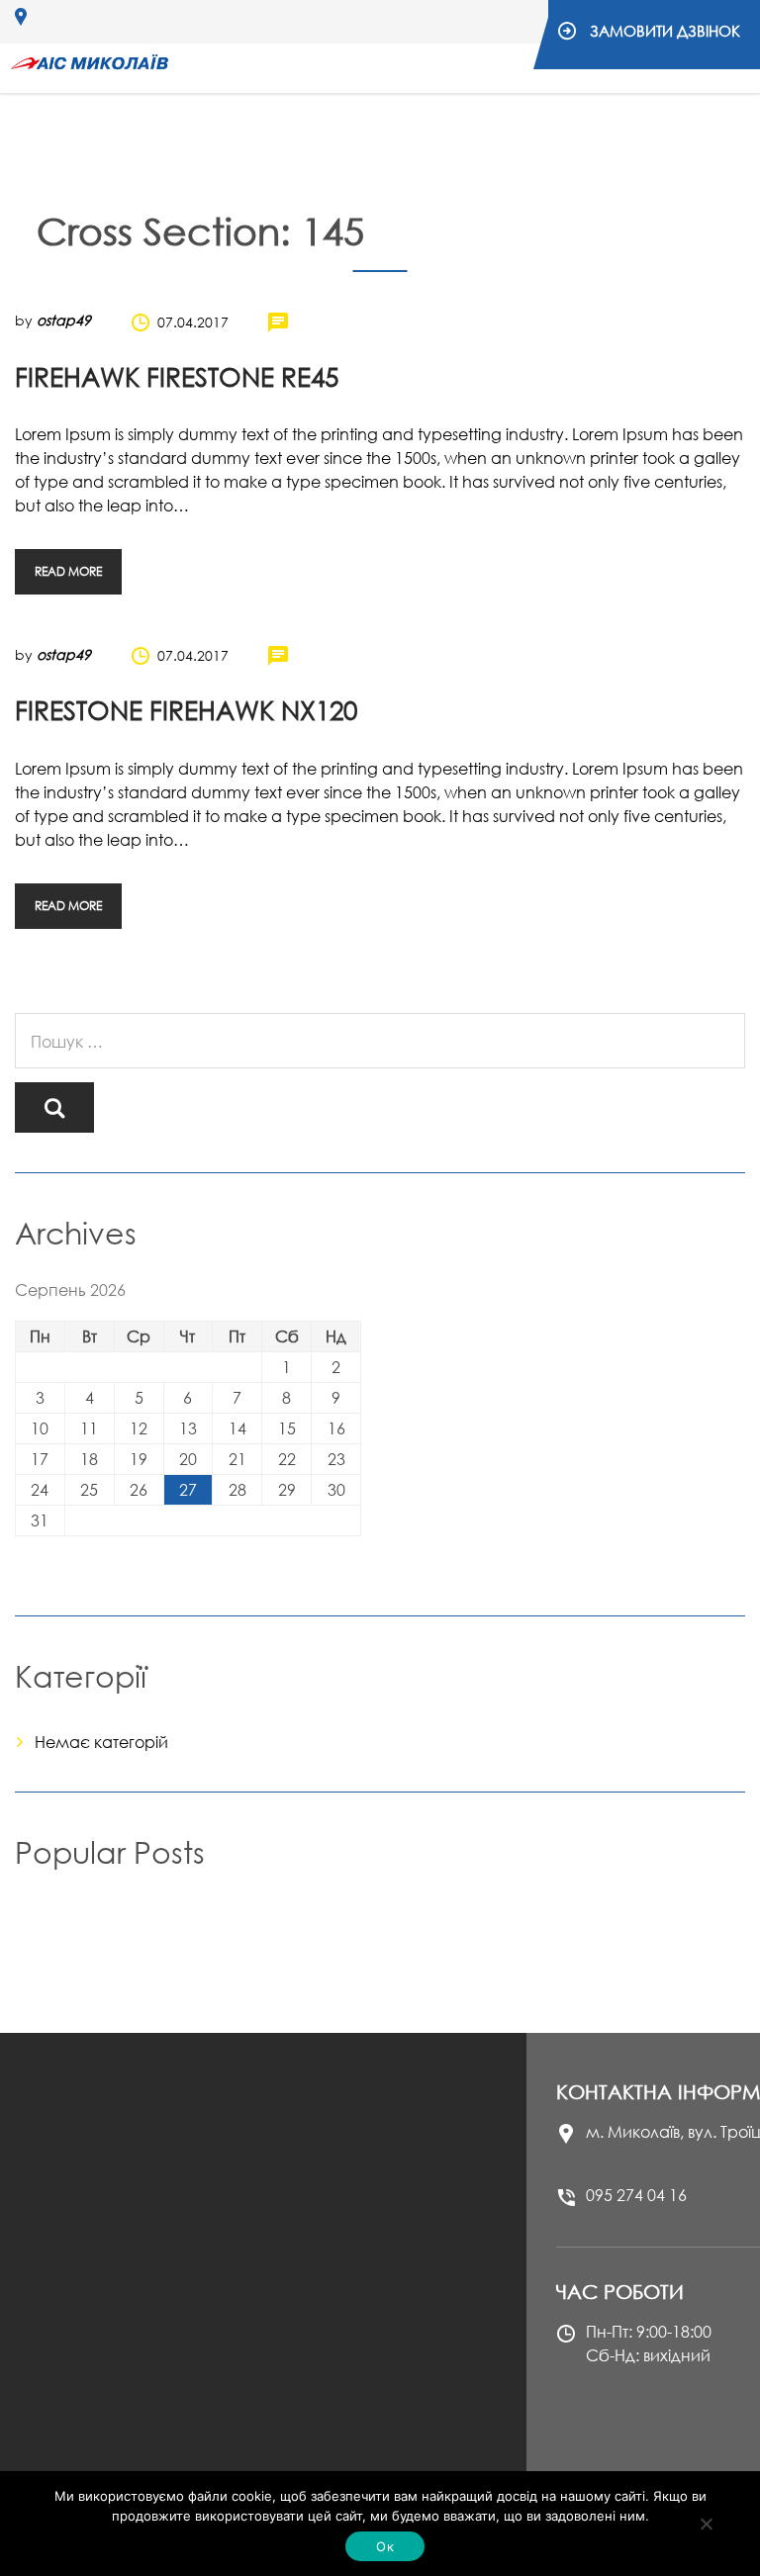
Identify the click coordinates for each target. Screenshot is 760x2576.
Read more (68, 571)
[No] (706, 2524)
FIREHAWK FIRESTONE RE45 (177, 377)
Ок (385, 2546)
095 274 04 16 (636, 2195)
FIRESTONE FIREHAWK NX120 (186, 710)
